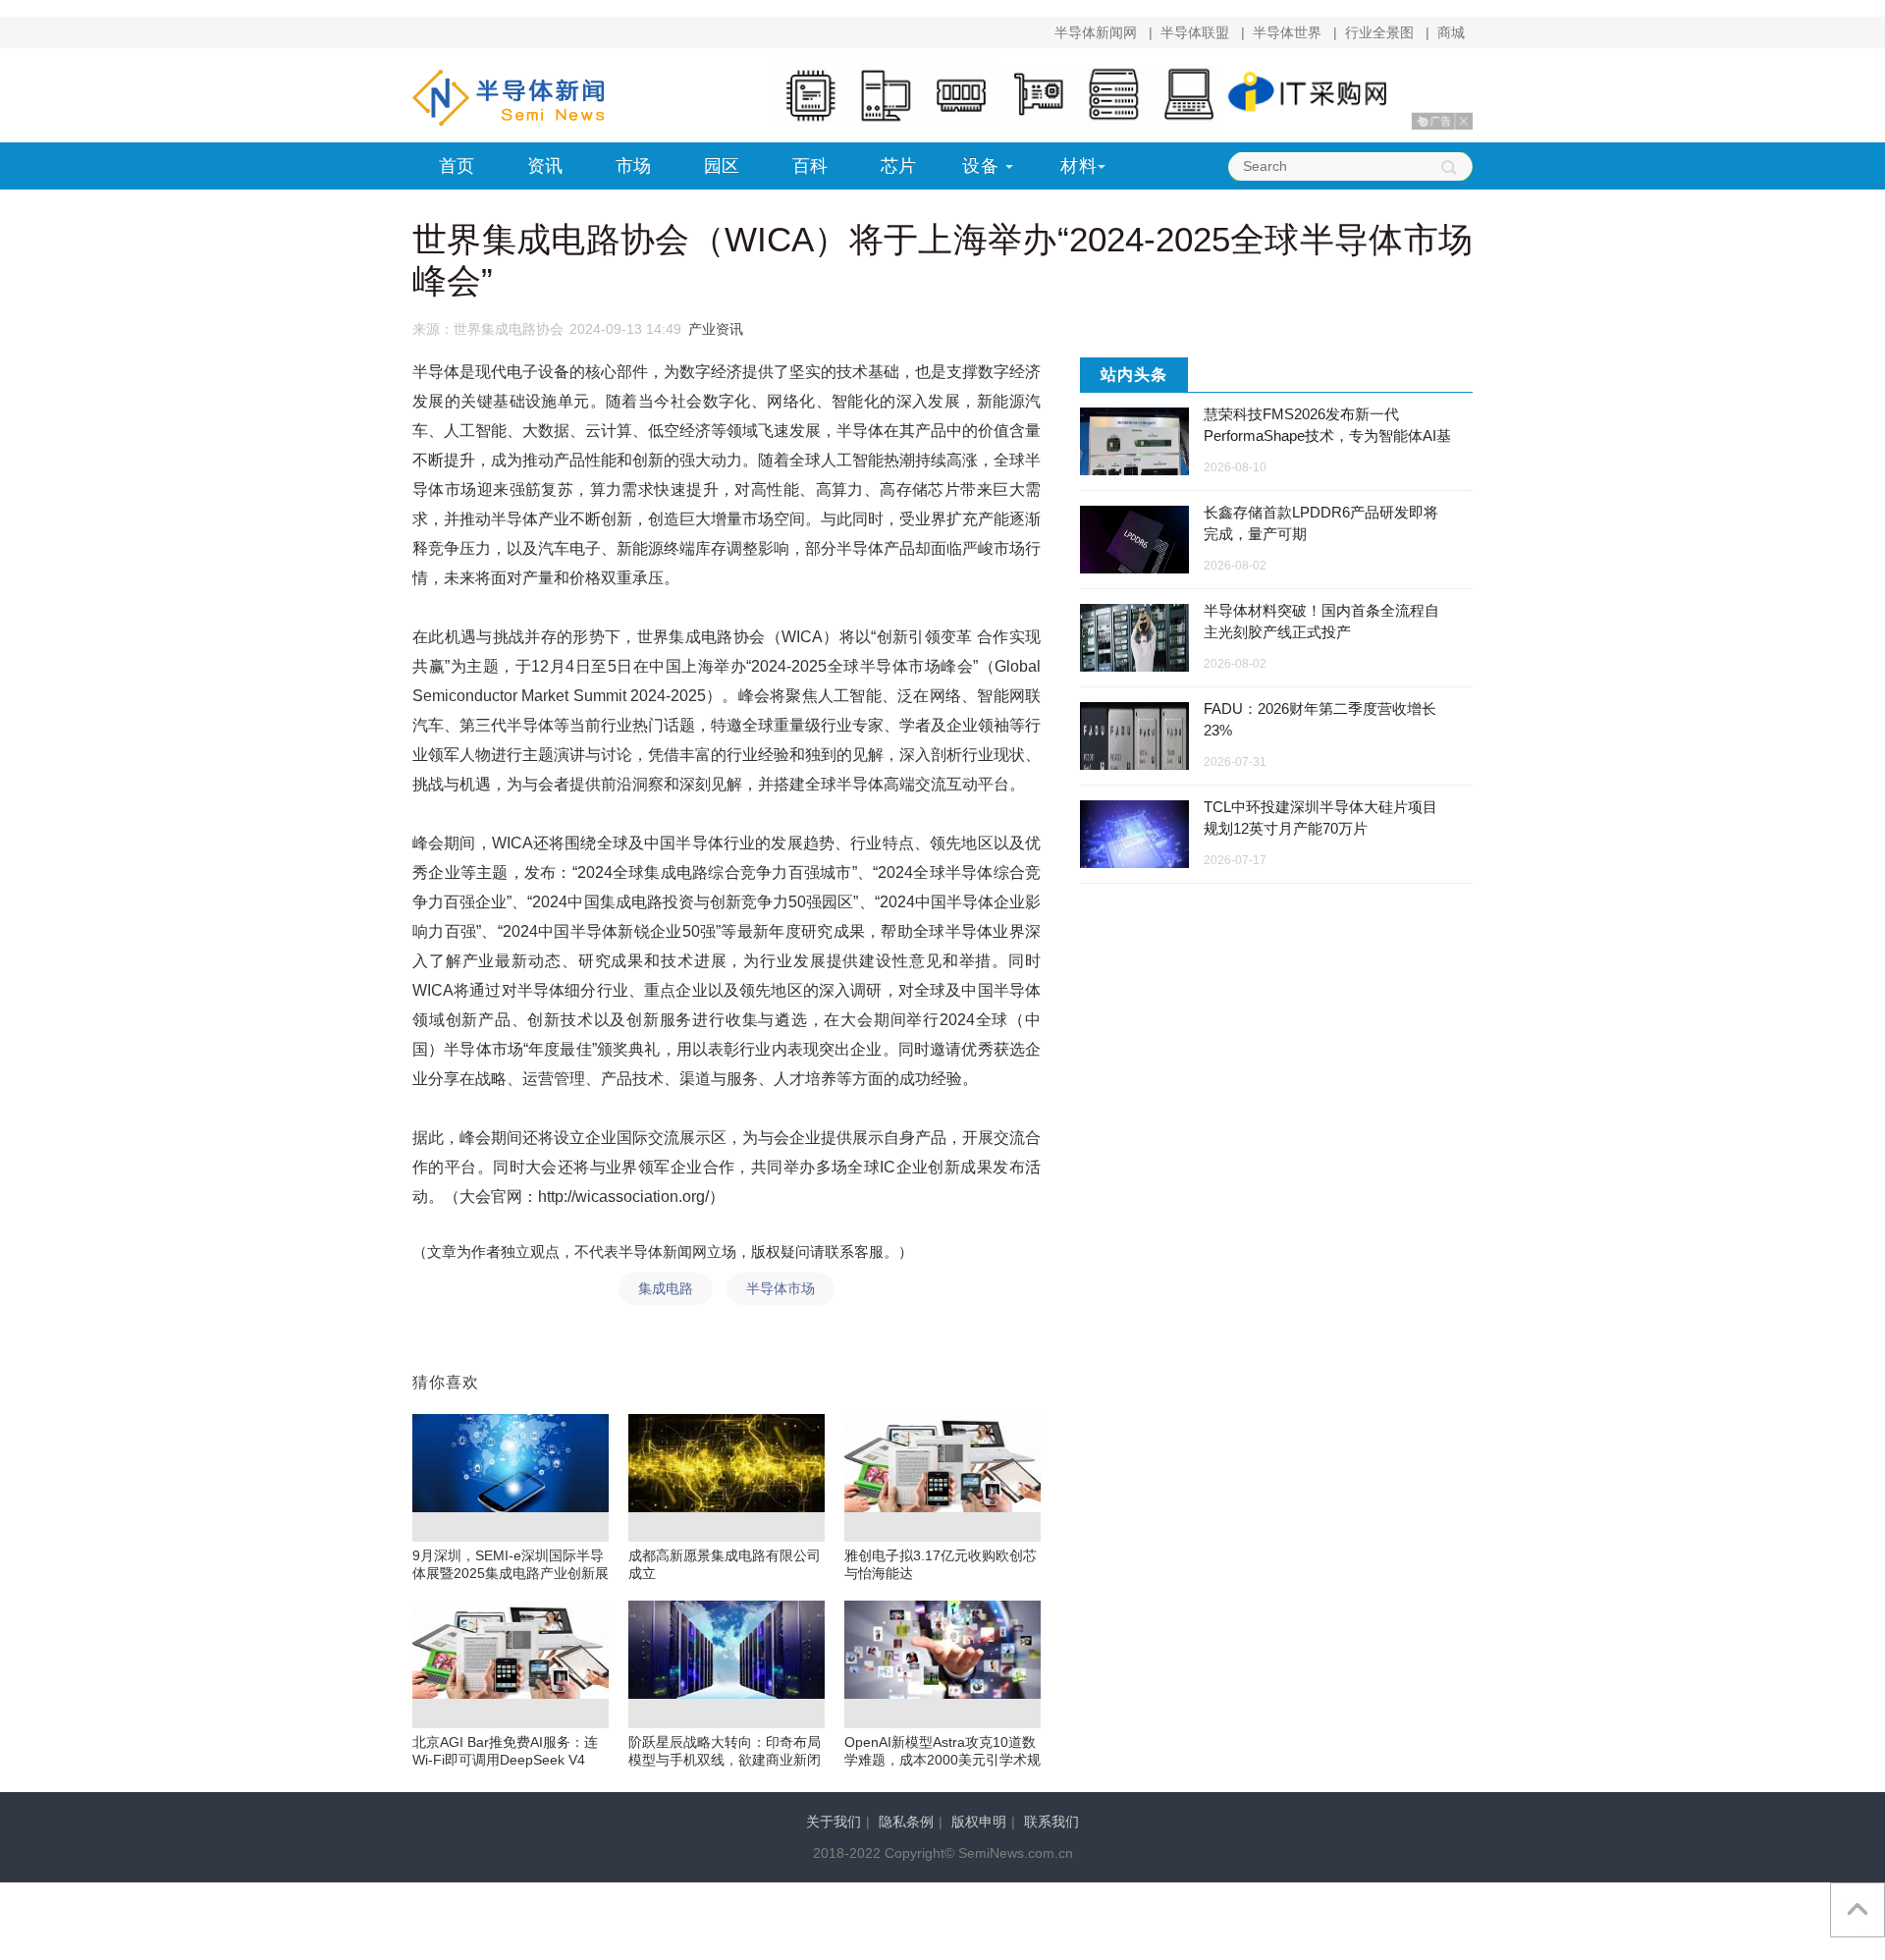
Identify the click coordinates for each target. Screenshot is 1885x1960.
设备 (981, 166)
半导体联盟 (1195, 32)
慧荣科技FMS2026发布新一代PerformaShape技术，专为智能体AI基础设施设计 (1327, 436)
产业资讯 (716, 329)
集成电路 (666, 1288)
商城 (1451, 32)
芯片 (898, 166)
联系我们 (1051, 1822)
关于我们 (834, 1822)
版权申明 (979, 1822)
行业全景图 (1379, 32)
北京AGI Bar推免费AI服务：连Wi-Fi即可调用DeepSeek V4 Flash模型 (505, 1760)
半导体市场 (781, 1288)
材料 (1079, 166)
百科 (810, 166)
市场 (633, 166)
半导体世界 (1287, 32)
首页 (457, 166)
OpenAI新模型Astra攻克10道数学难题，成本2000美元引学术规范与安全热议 (942, 1760)
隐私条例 (906, 1822)
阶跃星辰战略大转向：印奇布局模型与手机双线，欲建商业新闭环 (725, 1760)
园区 (722, 166)
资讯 (545, 166)
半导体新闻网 (1096, 32)
